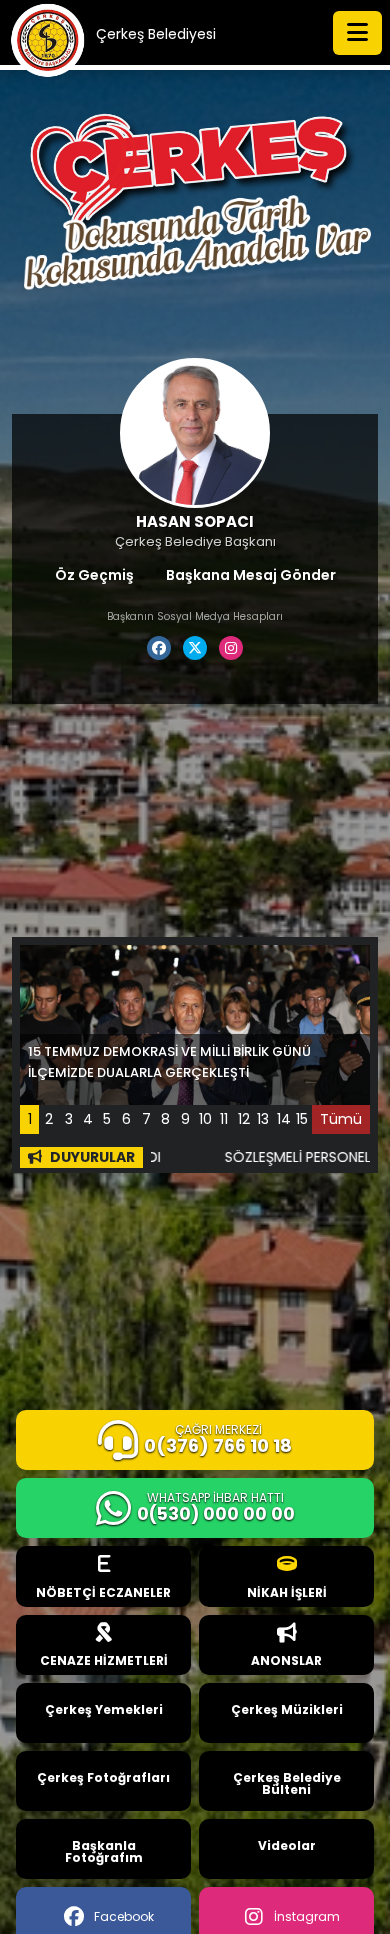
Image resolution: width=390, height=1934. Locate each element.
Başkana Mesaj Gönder (251, 575)
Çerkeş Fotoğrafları (103, 1777)
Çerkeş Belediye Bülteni (287, 1783)
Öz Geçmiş (94, 575)
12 (244, 1119)
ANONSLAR (286, 1660)
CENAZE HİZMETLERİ (104, 1660)
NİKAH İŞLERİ (287, 1592)
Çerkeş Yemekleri (104, 1709)
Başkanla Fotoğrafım (104, 1851)
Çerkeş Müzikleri (287, 1709)
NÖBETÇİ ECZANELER (103, 1592)
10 (205, 1119)
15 (302, 1119)
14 (284, 1119)
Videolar (287, 1845)
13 (263, 1119)
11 (224, 1119)
